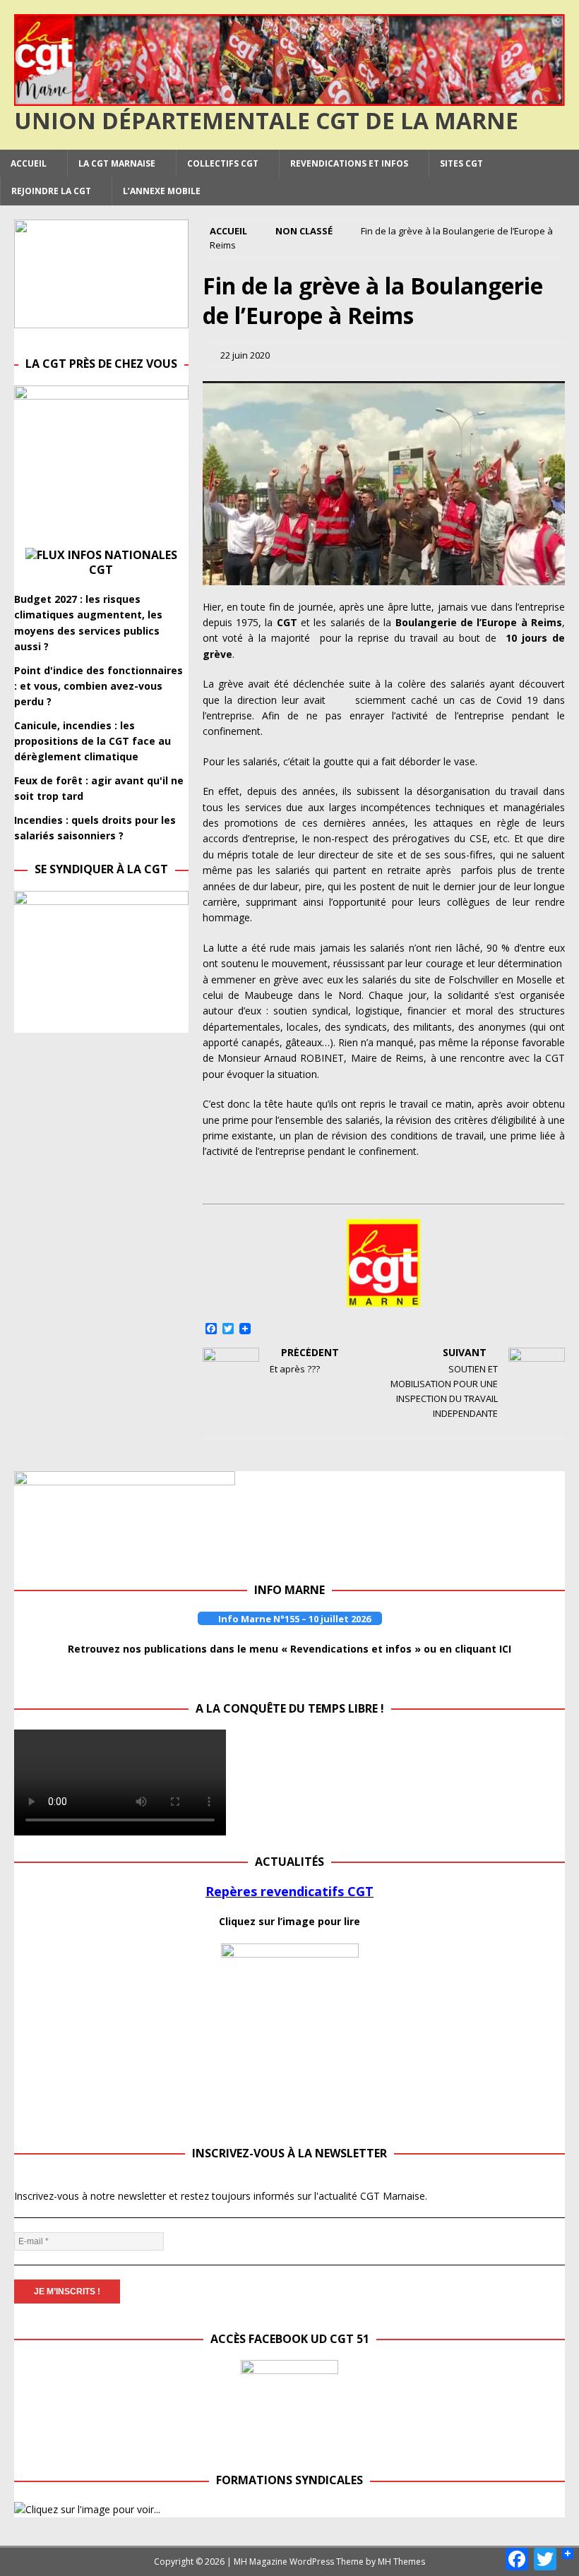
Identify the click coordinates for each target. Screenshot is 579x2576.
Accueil (29, 163)
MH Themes (401, 2562)
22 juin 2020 (245, 355)
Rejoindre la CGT (51, 191)
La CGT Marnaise (117, 163)
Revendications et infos (349, 163)
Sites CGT (461, 163)
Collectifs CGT (223, 163)
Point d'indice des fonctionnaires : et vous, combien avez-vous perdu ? (99, 686)
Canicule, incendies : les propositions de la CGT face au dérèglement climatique (92, 741)
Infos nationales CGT (123, 562)
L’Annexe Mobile (162, 191)
